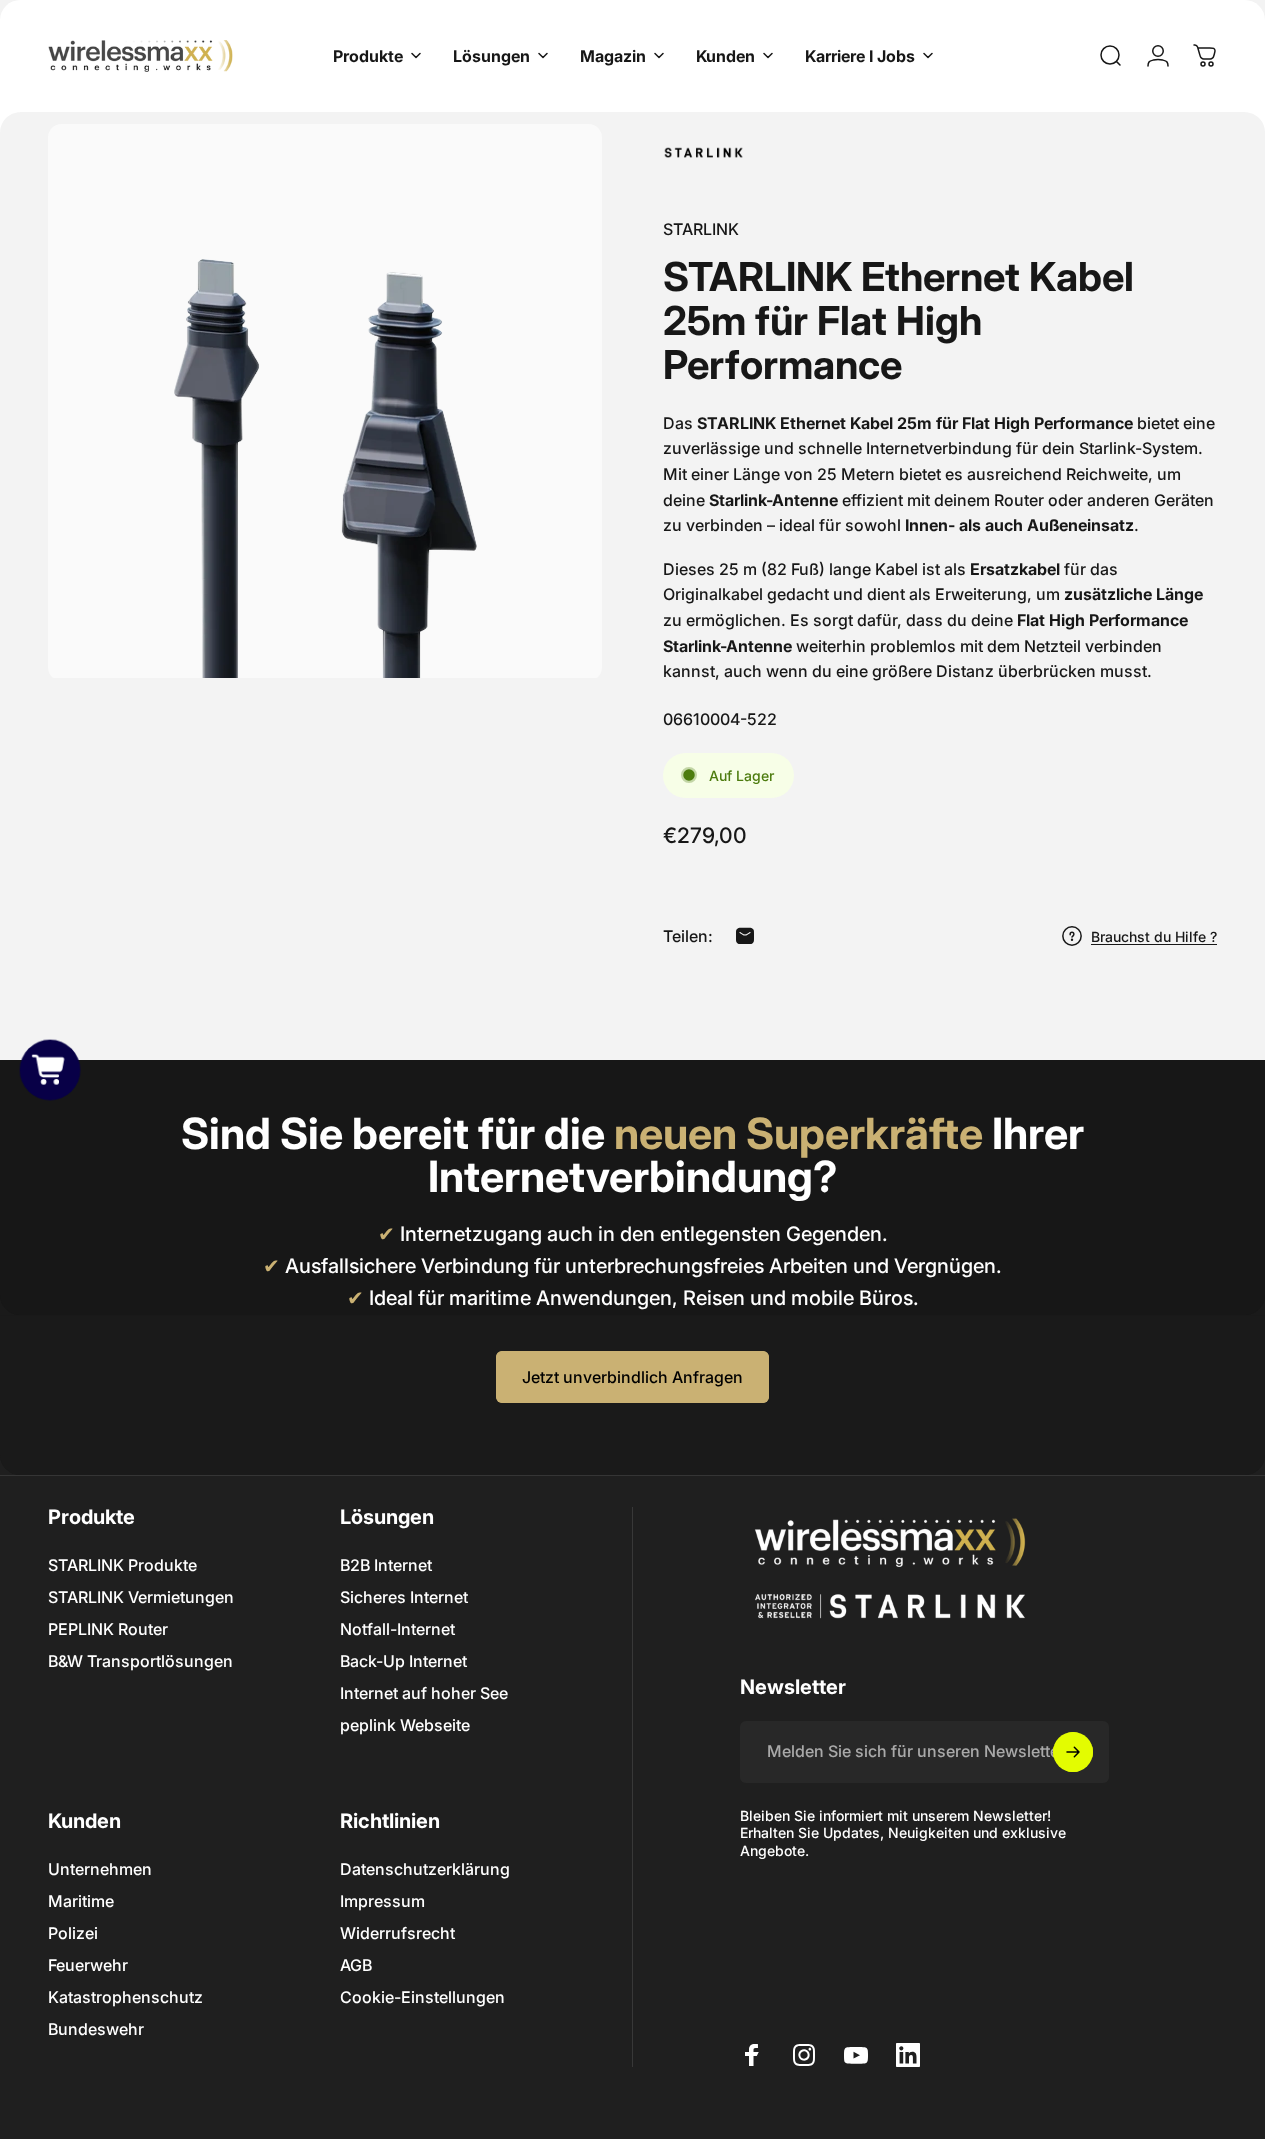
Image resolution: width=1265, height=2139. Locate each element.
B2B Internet (386, 1565)
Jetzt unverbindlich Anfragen (632, 1377)
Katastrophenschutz (125, 1997)
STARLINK (701, 229)
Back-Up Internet (403, 1661)
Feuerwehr (88, 1965)
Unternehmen (100, 1869)
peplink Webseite (405, 1725)
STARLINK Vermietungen (141, 1597)
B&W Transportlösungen (140, 1661)
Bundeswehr (96, 2029)
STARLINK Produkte (122, 1565)
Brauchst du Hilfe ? (1154, 935)
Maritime (81, 1901)
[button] (50, 1069)
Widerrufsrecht (397, 1933)
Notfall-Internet (397, 1629)
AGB (356, 1965)
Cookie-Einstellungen (422, 1997)
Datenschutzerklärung (425, 1869)
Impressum (382, 1901)
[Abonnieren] (1073, 1752)
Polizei (73, 1933)
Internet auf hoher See (424, 1693)
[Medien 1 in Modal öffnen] (325, 401)
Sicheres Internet (404, 1597)
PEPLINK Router (108, 1629)
